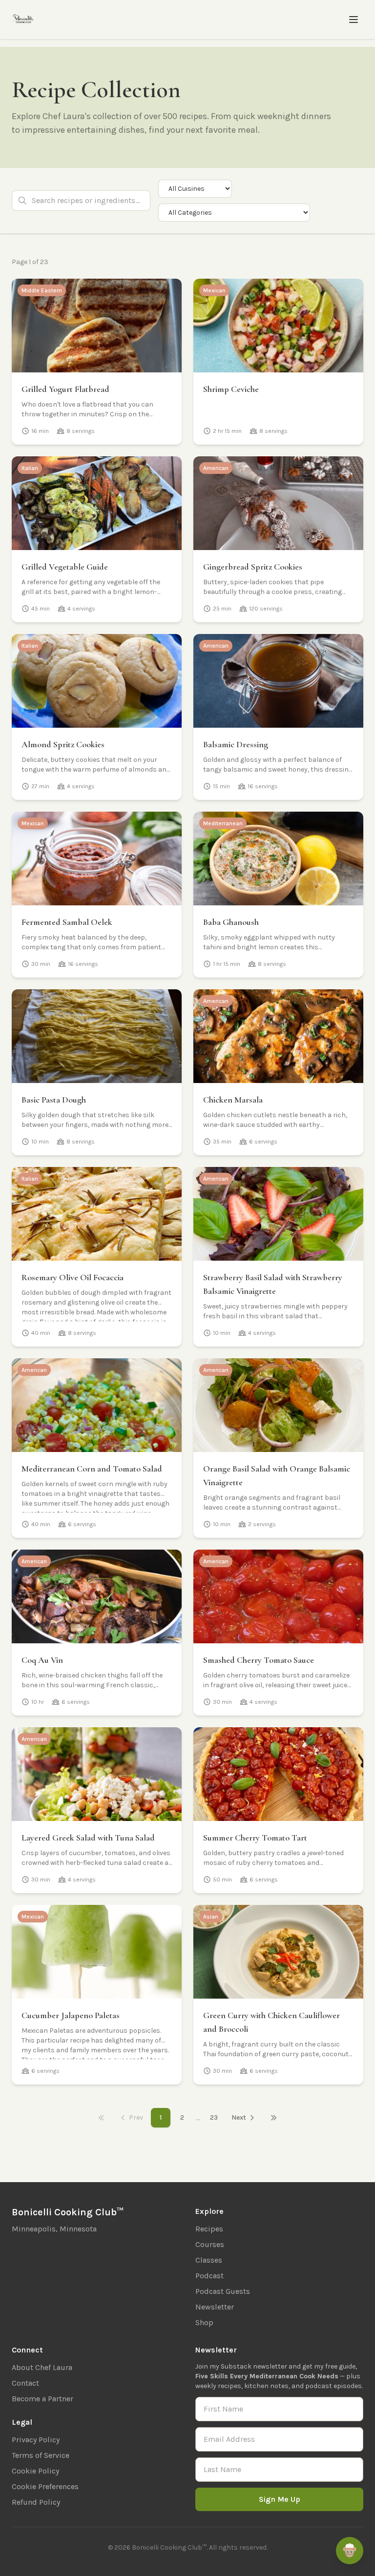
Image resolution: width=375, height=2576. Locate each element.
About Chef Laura (42, 2367)
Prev (136, 2117)
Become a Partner (42, 2399)
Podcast (209, 2276)
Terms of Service (41, 2455)
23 (214, 2117)
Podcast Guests (223, 2291)
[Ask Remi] (350, 2551)
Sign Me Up (280, 2499)
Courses (210, 2244)
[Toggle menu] (354, 20)
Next (239, 2117)
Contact (25, 2383)
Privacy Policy (36, 2440)
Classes (209, 2260)
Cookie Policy (35, 2471)
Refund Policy (36, 2502)
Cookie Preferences (45, 2486)
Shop (204, 2322)
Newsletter (215, 2307)
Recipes (209, 2229)
